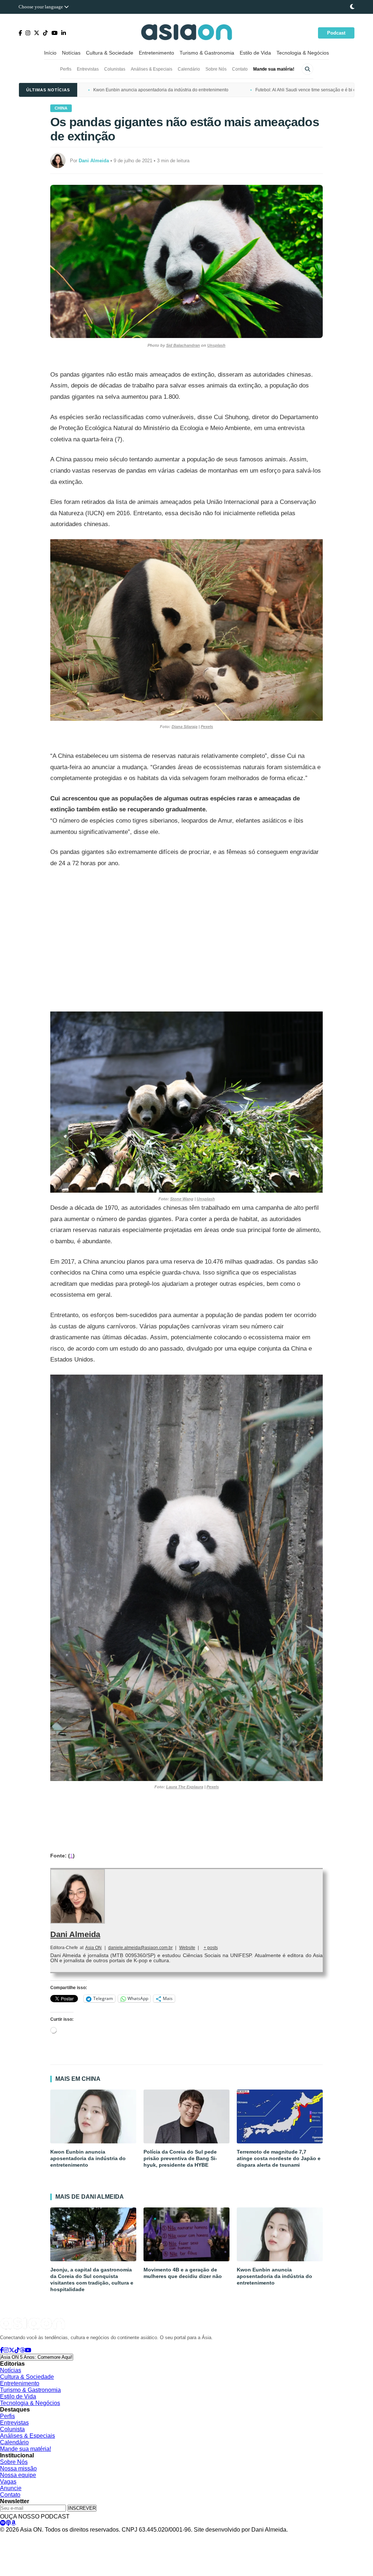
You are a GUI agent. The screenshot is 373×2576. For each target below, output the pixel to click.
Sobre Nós (216, 69)
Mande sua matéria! (274, 69)
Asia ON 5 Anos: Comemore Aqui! (37, 2357)
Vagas (8, 2482)
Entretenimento (156, 53)
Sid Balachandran (183, 345)
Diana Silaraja (184, 727)
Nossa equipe (18, 2475)
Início (50, 53)
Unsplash (216, 345)
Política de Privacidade (23, 2537)
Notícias (71, 53)
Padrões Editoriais (108, 2537)
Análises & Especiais (152, 69)
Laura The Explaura (185, 1787)
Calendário (189, 69)
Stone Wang (182, 1199)
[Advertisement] (186, 940)
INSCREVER (82, 2508)
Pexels (207, 727)
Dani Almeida (75, 1934)
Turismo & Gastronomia (207, 53)
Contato (240, 69)
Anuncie (11, 2488)
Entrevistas (88, 69)
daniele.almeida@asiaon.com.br (140, 1948)
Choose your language (41, 7)
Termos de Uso (68, 2537)
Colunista (12, 2429)
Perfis (66, 69)
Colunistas (115, 69)
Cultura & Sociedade (110, 53)
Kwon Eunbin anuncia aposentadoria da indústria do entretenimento (161, 90)
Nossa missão (18, 2468)
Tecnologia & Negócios (303, 53)
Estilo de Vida (255, 53)
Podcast (336, 33)
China (61, 108)
